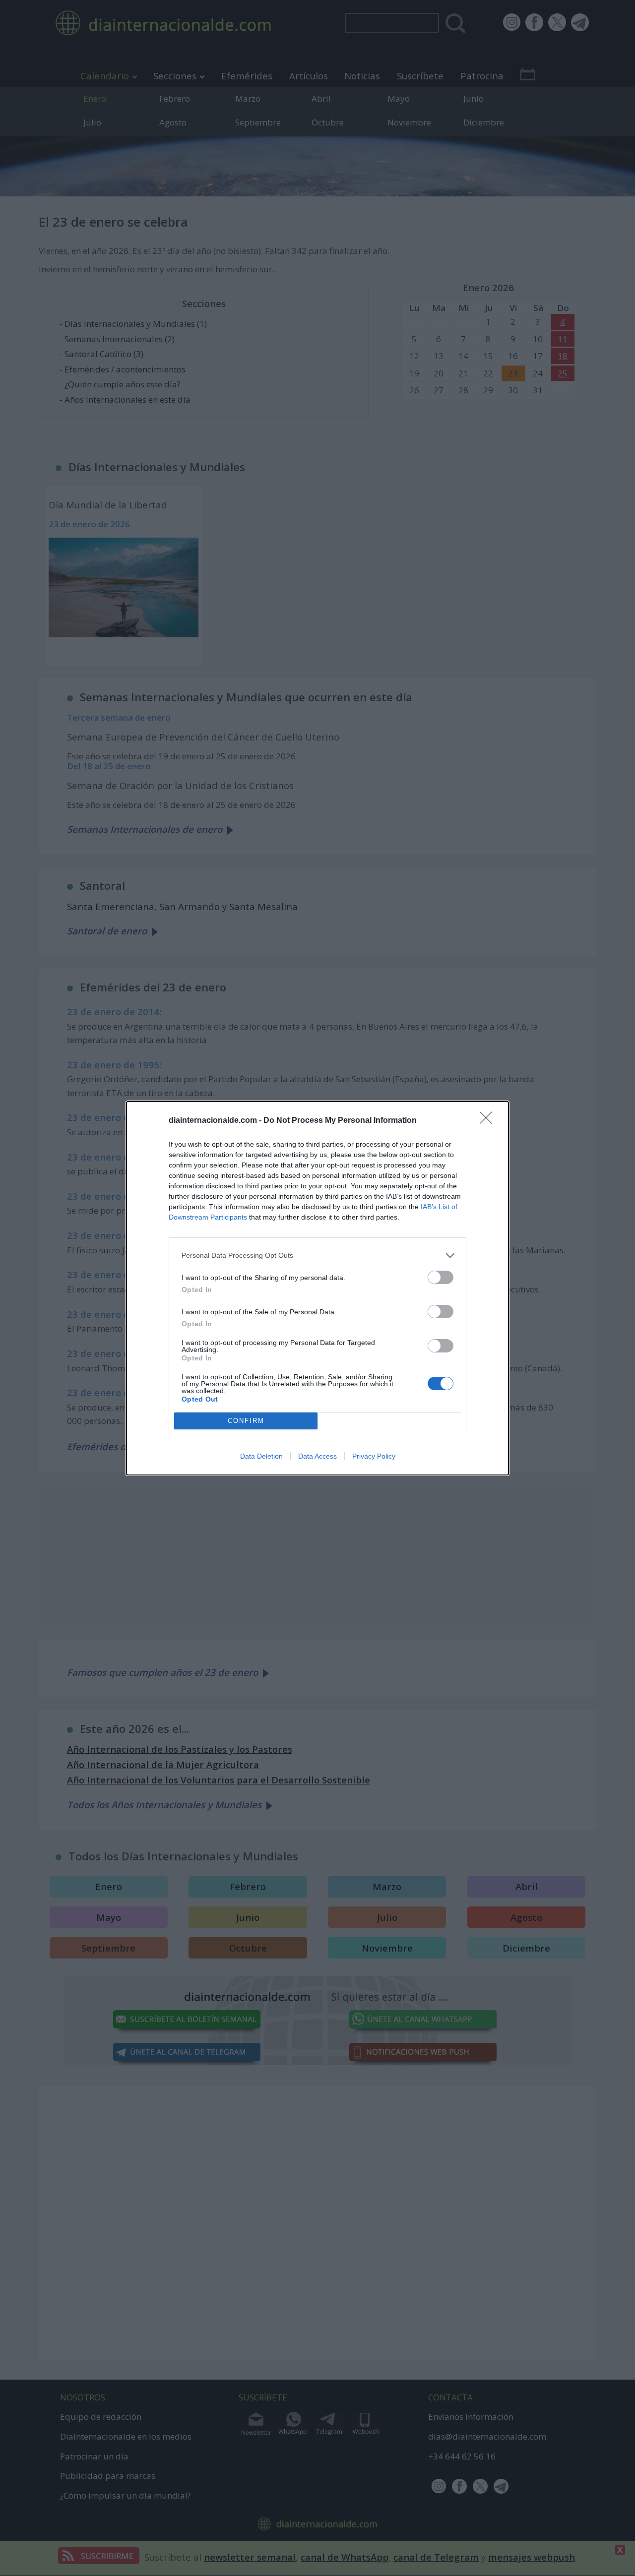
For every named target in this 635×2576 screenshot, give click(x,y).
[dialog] (317, 1288)
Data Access (317, 1456)
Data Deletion (261, 1456)
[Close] (489, 1121)
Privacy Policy (374, 1456)
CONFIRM (246, 1421)
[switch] (441, 1277)
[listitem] (317, 1256)
